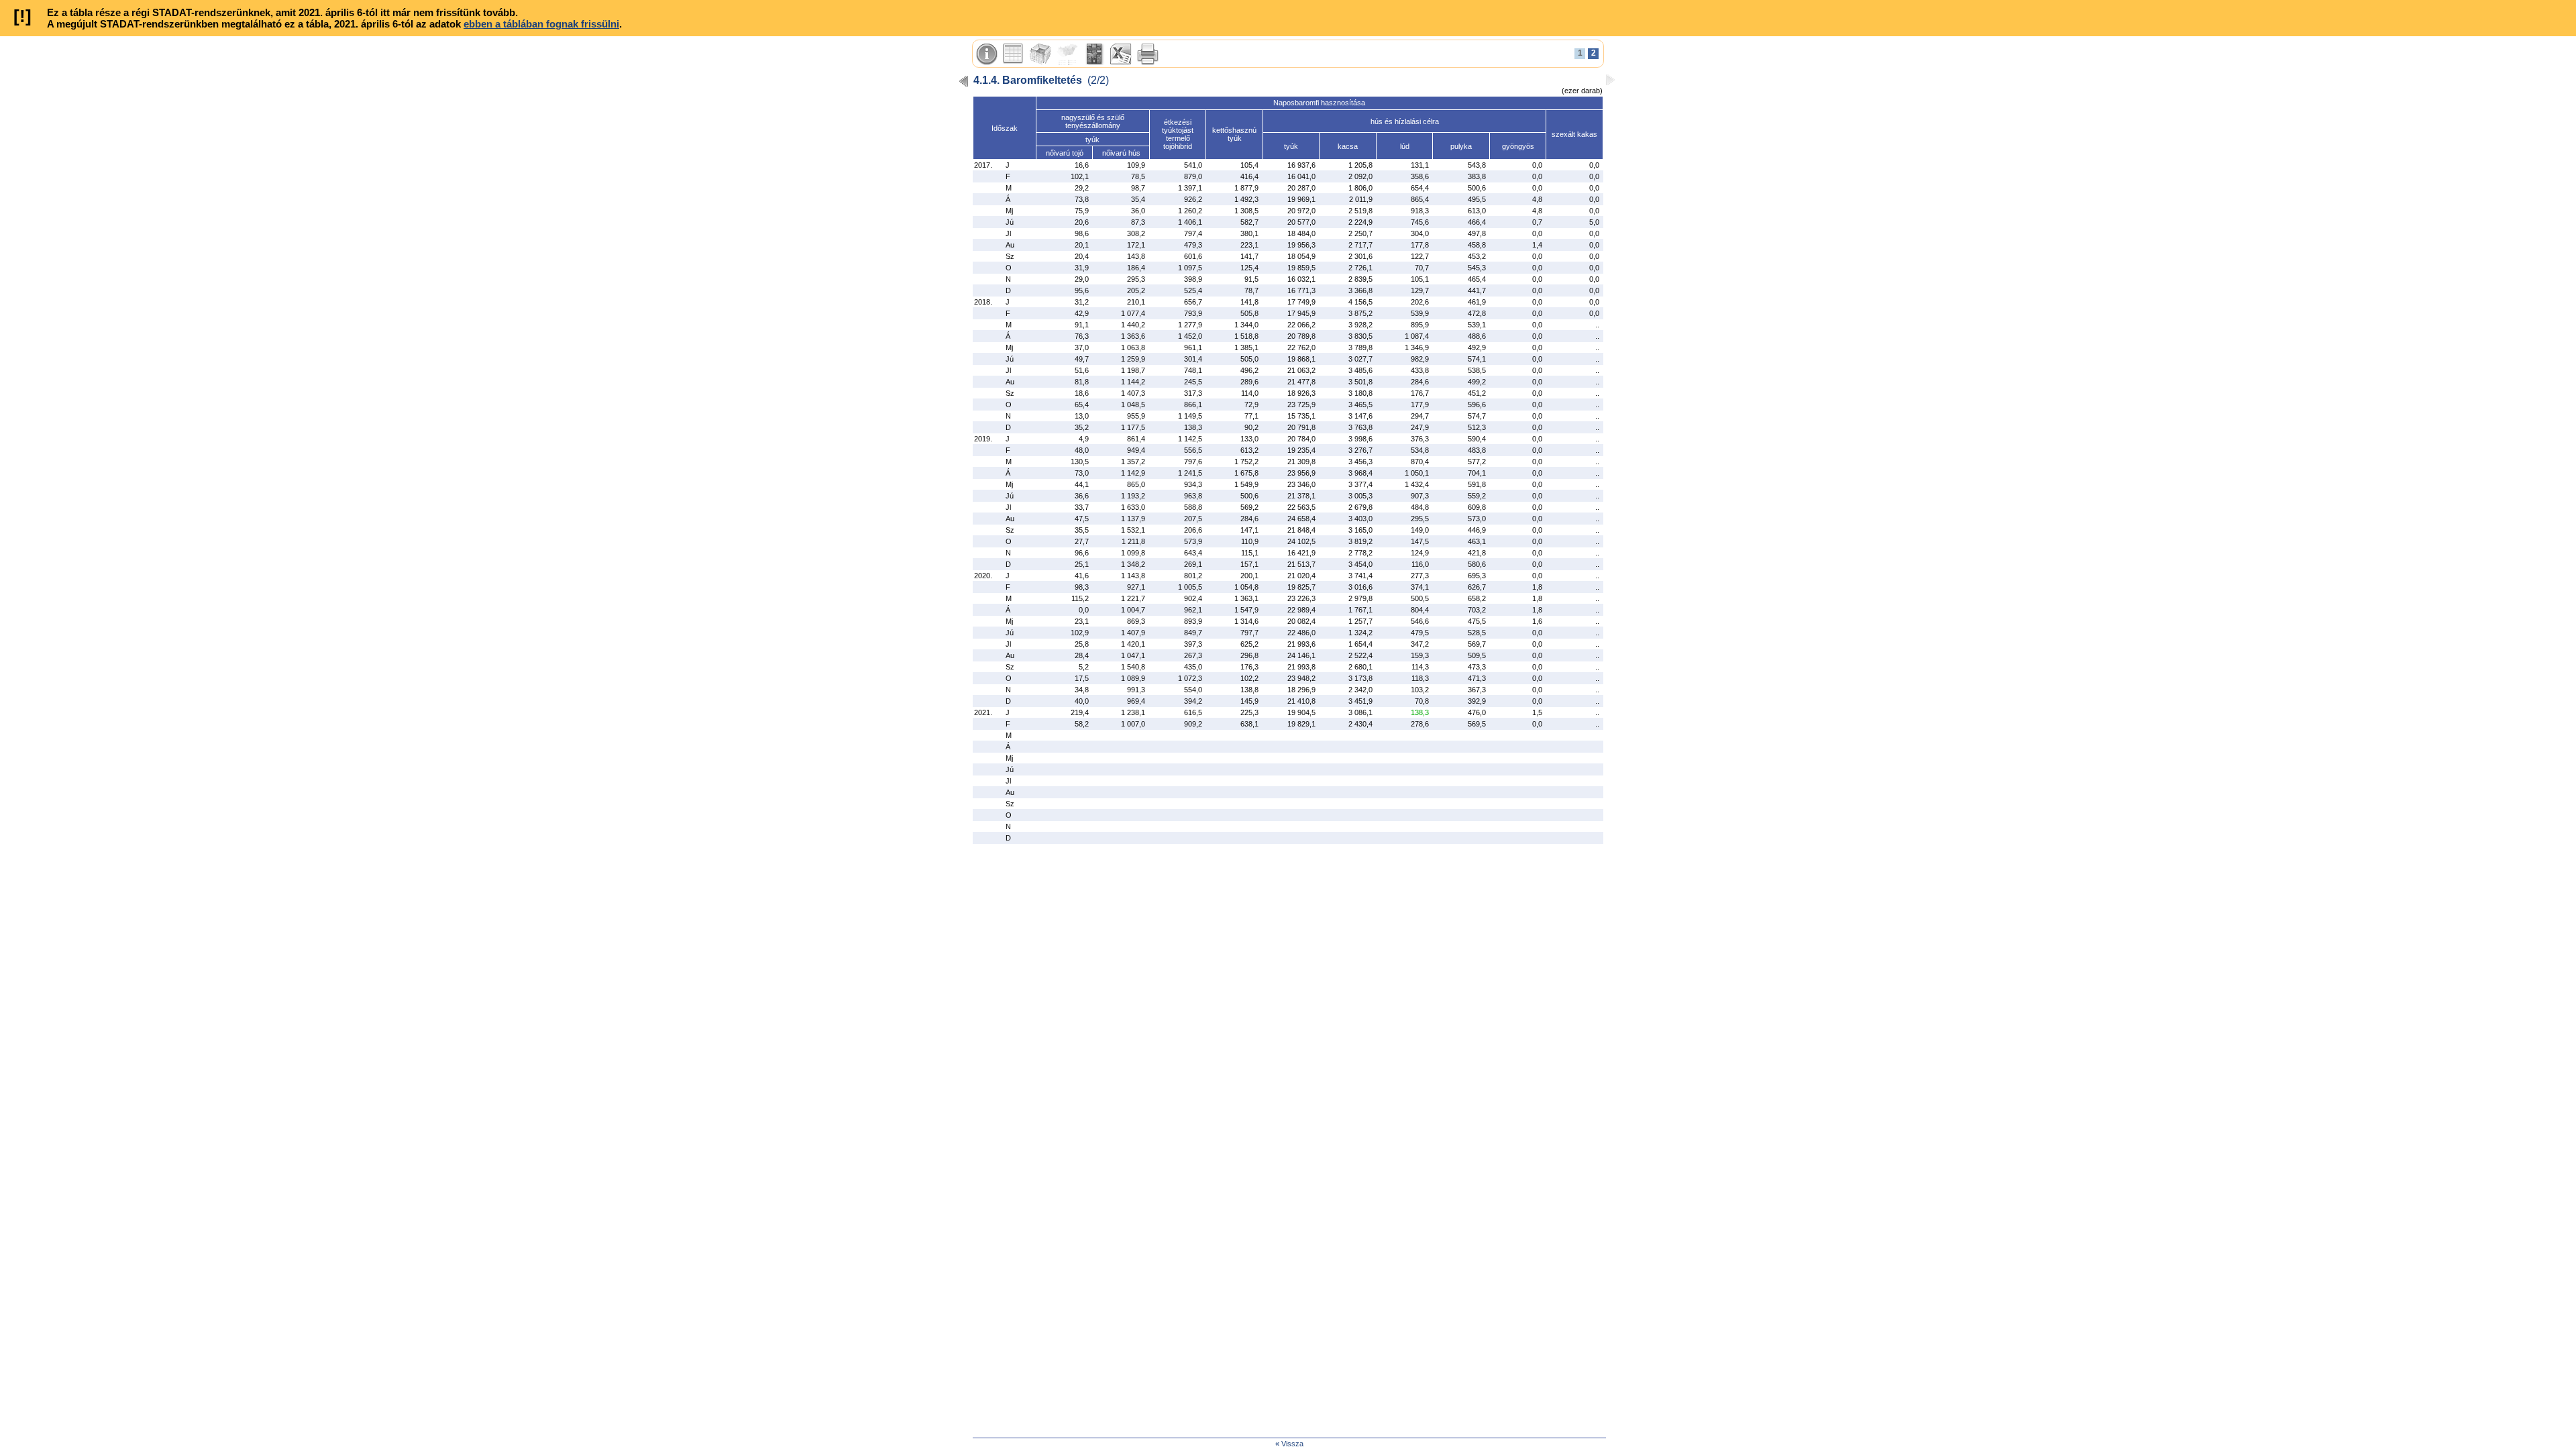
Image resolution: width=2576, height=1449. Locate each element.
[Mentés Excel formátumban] (1121, 54)
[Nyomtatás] (1148, 54)
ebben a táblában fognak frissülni (541, 24)
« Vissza (1289, 1444)
